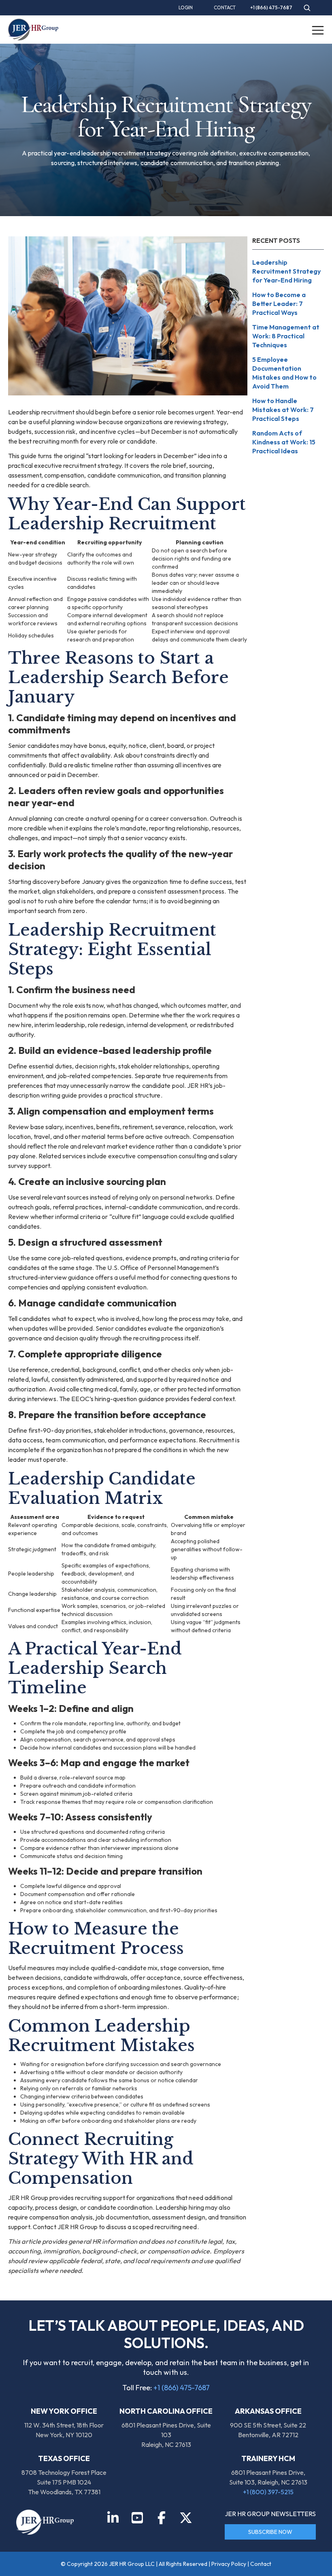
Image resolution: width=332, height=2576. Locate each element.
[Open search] (307, 8)
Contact (261, 2564)
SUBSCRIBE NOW (270, 2532)
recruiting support (100, 2198)
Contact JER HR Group (65, 2227)
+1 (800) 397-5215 (268, 2492)
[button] (318, 30)
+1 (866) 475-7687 (182, 2388)
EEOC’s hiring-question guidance (118, 1399)
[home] (33, 30)
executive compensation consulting (157, 1156)
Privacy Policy (229, 2564)
